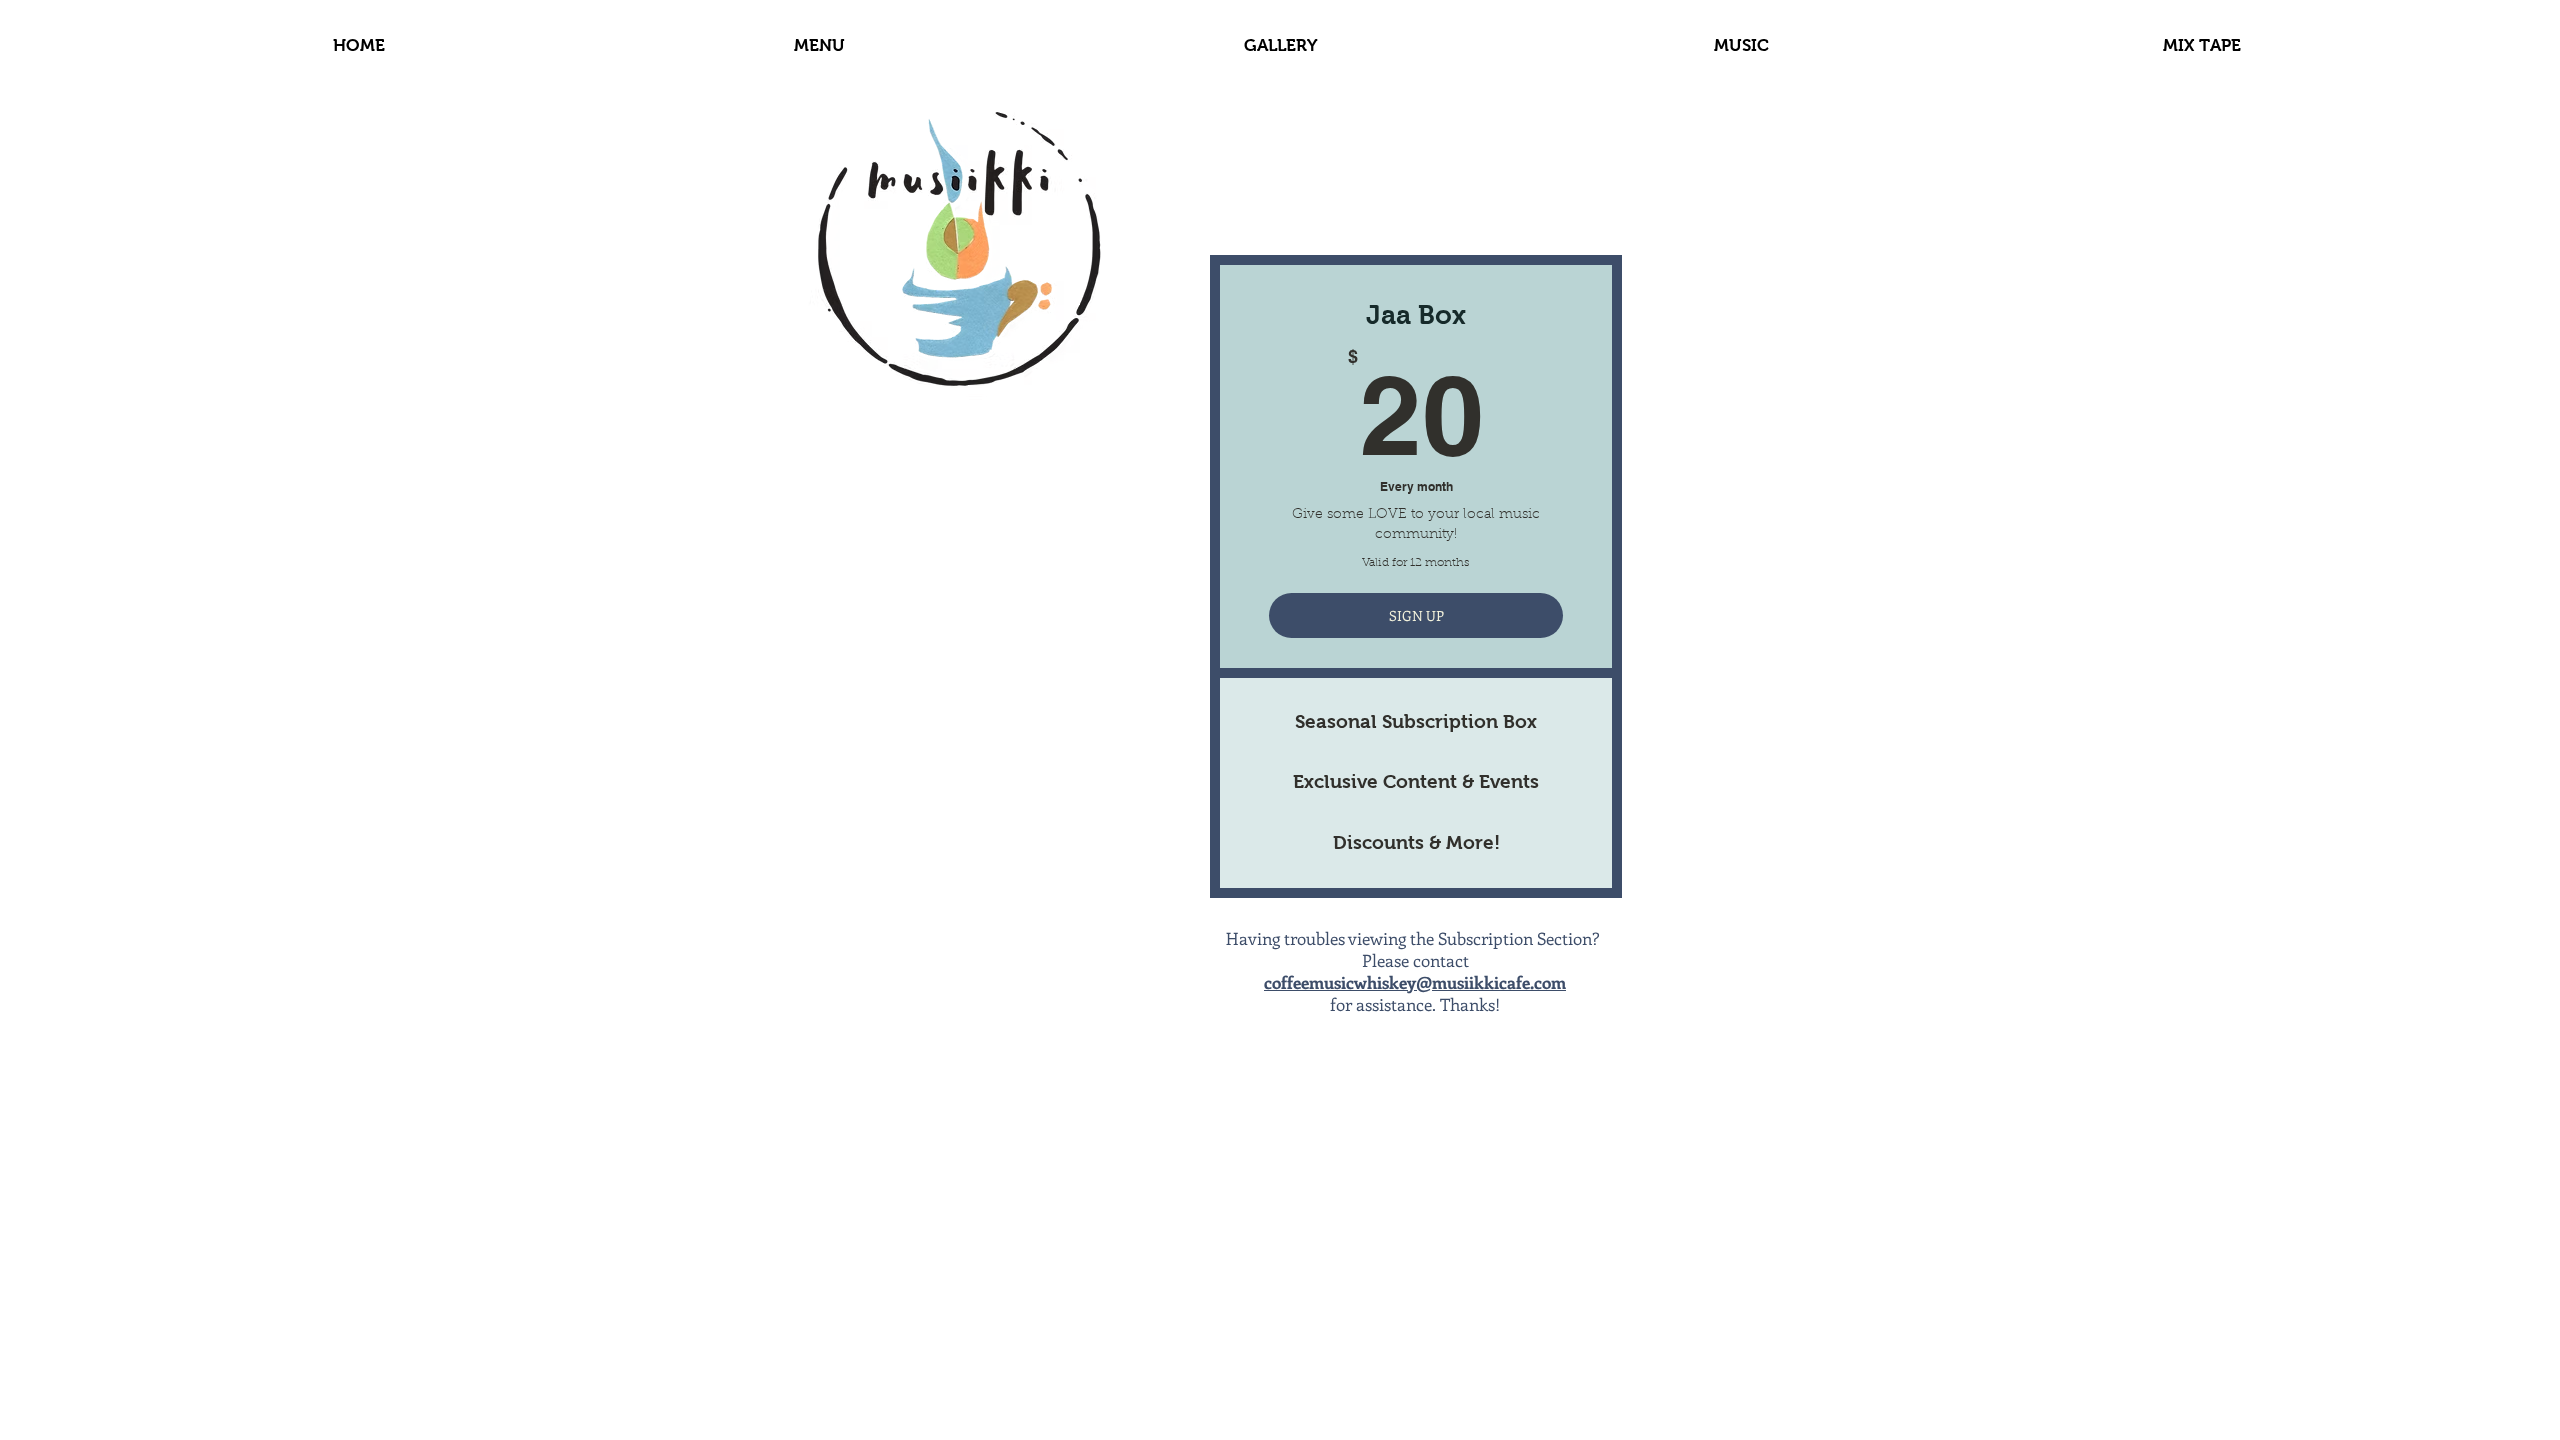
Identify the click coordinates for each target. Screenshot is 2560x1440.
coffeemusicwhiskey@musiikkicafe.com (1415, 982)
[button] (1741, 45)
